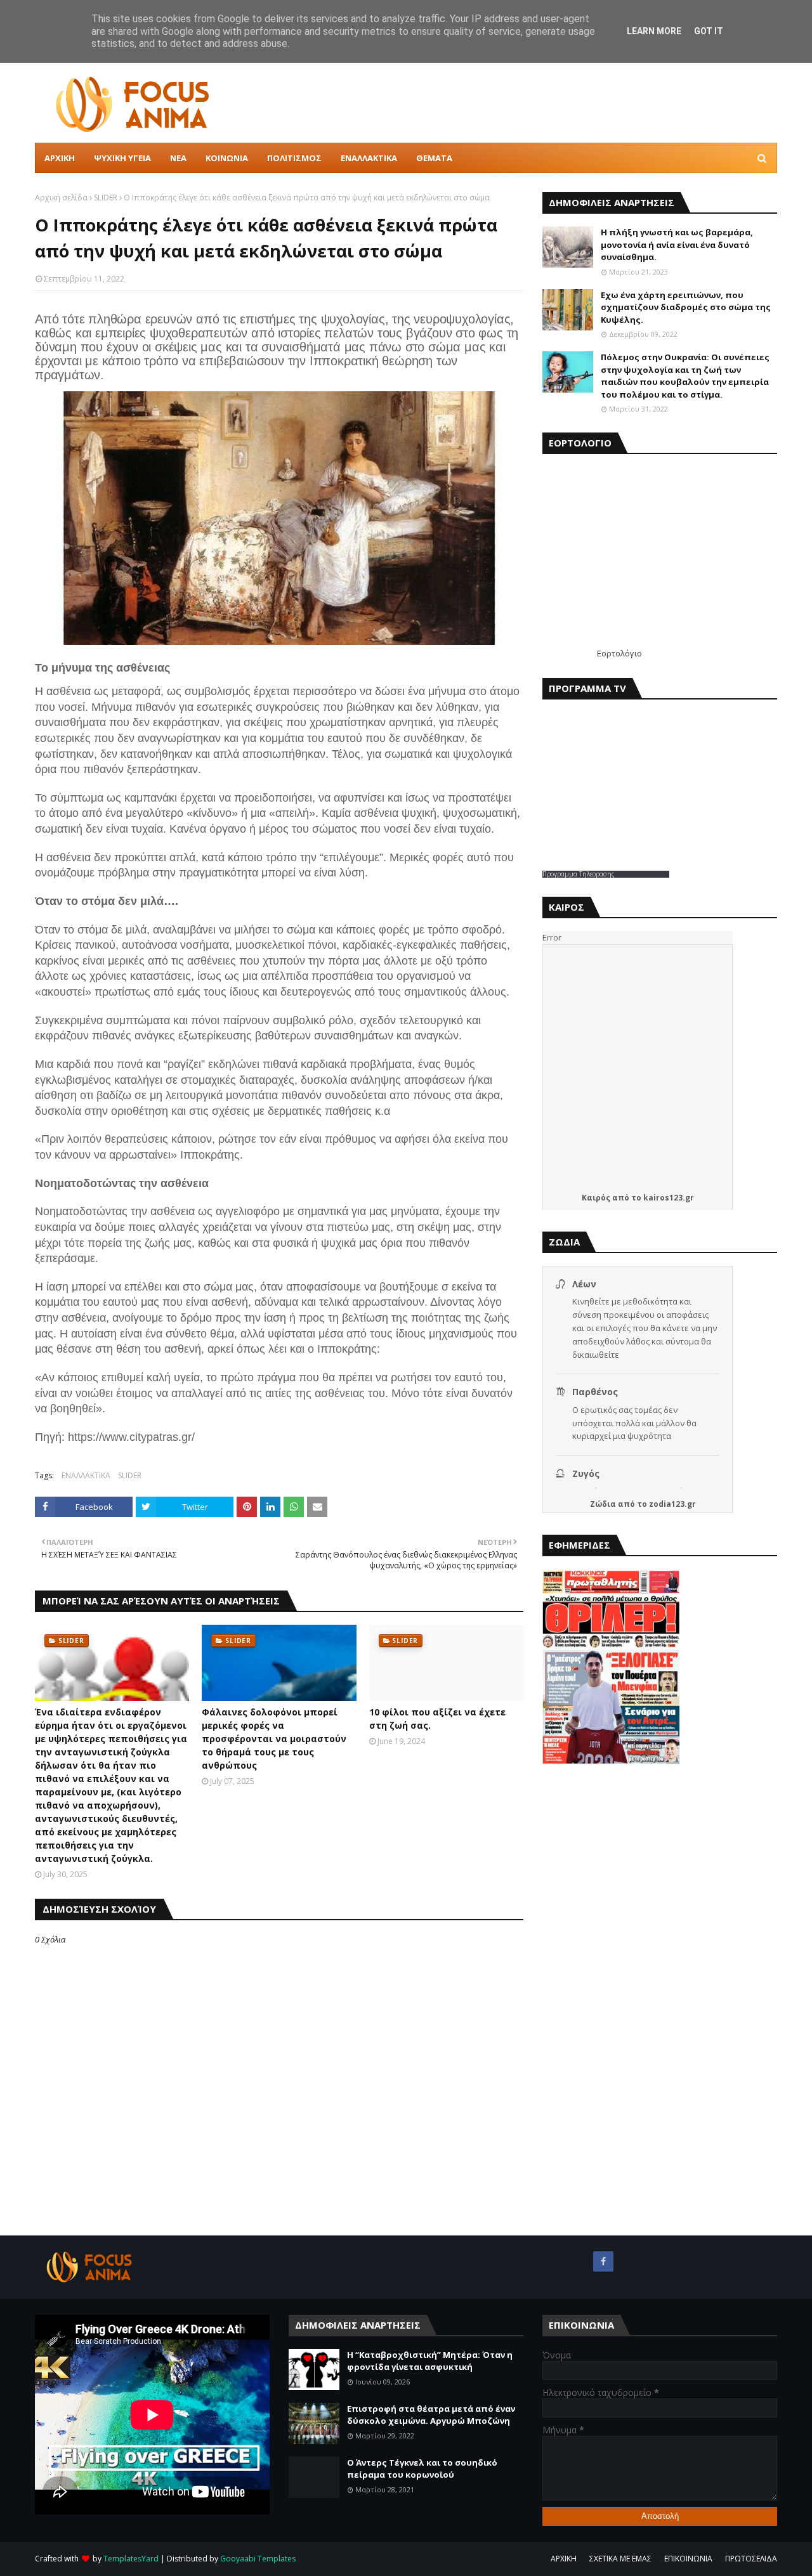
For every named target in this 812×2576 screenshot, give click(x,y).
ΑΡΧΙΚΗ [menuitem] (60, 158)
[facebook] (603, 2261)
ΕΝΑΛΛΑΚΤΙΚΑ (86, 1475)
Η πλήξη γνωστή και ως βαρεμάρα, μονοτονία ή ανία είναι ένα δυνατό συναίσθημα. (677, 244)
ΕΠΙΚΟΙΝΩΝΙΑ (688, 2559)
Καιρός (596, 1198)
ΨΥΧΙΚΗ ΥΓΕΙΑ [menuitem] (122, 158)
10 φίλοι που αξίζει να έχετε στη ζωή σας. (437, 1719)
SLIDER (106, 198)
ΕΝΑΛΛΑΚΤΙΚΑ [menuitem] (369, 158)
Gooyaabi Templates (258, 2559)
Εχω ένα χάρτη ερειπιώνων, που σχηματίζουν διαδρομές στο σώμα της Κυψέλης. (686, 307)
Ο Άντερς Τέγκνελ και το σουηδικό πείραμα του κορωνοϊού (422, 2469)
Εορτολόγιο (619, 653)
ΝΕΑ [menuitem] (178, 158)
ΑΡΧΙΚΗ (564, 2559)
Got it (709, 31)
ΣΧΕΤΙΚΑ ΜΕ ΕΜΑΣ (620, 2559)
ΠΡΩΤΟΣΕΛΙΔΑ (751, 2559)
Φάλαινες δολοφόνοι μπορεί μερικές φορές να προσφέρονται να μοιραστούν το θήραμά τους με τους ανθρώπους (274, 1739)
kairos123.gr (669, 1198)
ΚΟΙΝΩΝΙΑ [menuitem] (227, 158)
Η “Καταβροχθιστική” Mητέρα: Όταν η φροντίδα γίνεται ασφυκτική (430, 2361)
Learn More (654, 31)
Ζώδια (603, 1504)
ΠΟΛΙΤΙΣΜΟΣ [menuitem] (294, 158)
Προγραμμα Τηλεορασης (579, 874)
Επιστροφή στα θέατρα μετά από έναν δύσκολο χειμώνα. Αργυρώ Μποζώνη (431, 2415)
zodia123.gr (672, 1504)
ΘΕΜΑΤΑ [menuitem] (434, 158)
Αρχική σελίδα (61, 198)
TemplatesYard (131, 2559)
